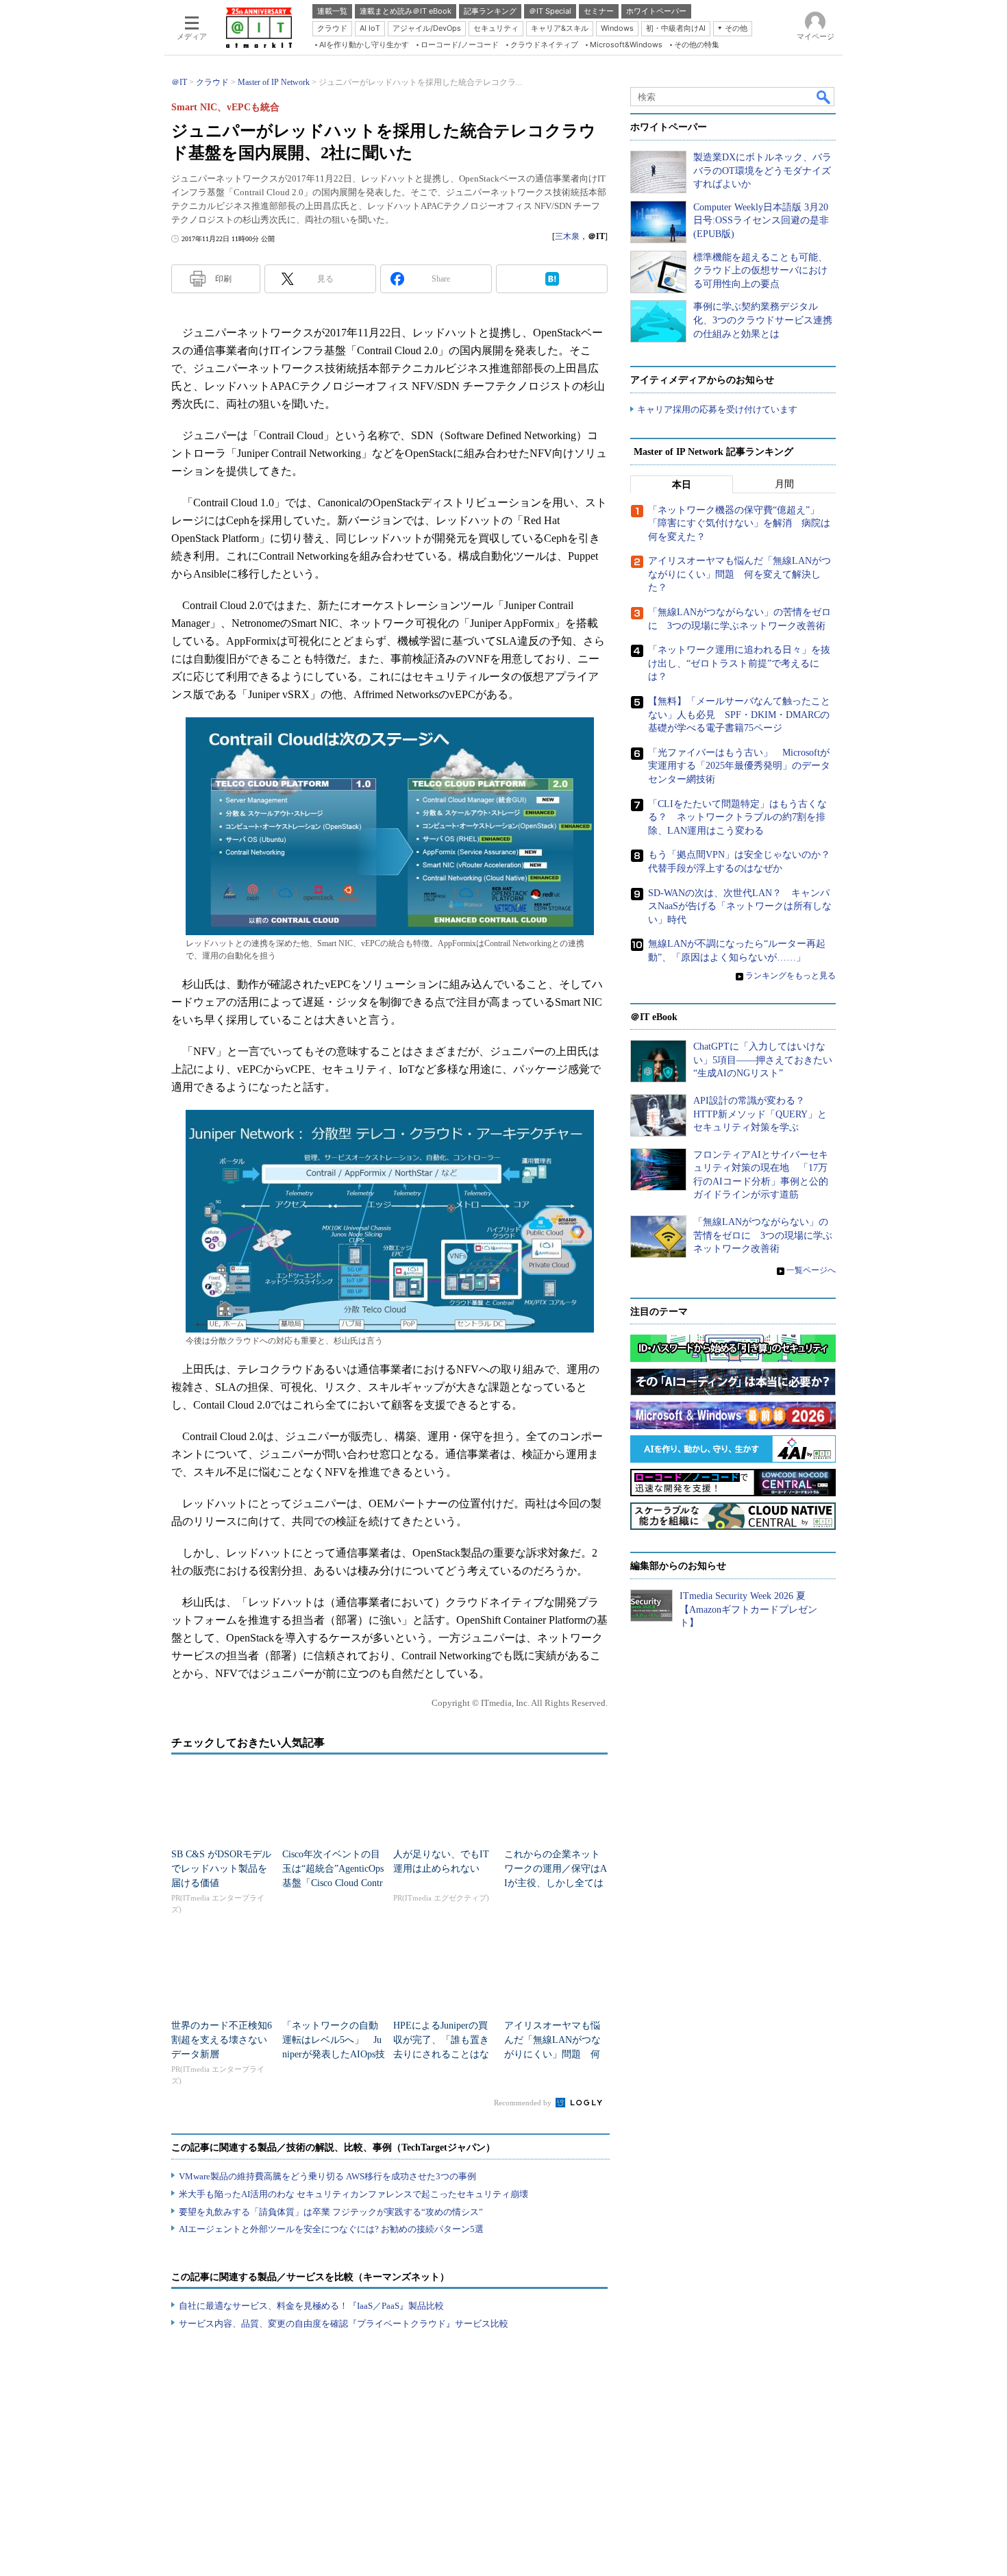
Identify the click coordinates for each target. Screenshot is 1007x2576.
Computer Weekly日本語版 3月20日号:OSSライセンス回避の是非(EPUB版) (761, 221)
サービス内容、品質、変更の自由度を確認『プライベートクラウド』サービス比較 (344, 2324)
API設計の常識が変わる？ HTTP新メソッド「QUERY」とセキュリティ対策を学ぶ (760, 1114)
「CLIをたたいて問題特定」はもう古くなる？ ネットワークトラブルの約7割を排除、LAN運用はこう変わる (737, 817)
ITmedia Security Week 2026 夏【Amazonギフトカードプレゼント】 (748, 1609)
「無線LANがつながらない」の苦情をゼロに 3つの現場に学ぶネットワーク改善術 (763, 1235)
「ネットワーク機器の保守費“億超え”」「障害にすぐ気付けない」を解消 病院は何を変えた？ (739, 523)
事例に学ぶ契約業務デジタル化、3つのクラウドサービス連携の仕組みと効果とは (763, 320)
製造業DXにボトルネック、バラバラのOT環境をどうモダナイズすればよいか (762, 171)
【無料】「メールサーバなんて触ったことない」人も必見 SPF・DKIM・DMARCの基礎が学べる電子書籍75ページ (739, 715)
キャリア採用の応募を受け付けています (717, 409)
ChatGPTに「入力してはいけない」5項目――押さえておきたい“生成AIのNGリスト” (763, 1060)
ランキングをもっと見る (791, 976)
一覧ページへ (811, 1270)
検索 (824, 97)
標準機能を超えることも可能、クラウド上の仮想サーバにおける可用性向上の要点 (760, 271)
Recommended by (524, 2103)
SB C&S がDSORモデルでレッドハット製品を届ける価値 (221, 1869)
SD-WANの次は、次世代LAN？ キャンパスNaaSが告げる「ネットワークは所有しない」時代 (740, 906)
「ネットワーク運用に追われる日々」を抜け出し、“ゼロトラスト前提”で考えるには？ (739, 663)
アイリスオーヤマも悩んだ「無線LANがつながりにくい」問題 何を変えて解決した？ (739, 574)
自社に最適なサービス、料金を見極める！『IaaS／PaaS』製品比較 (311, 2306)
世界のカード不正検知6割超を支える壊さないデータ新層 (222, 2040)
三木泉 (567, 236)
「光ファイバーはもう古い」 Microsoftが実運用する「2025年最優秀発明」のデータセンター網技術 (739, 766)
